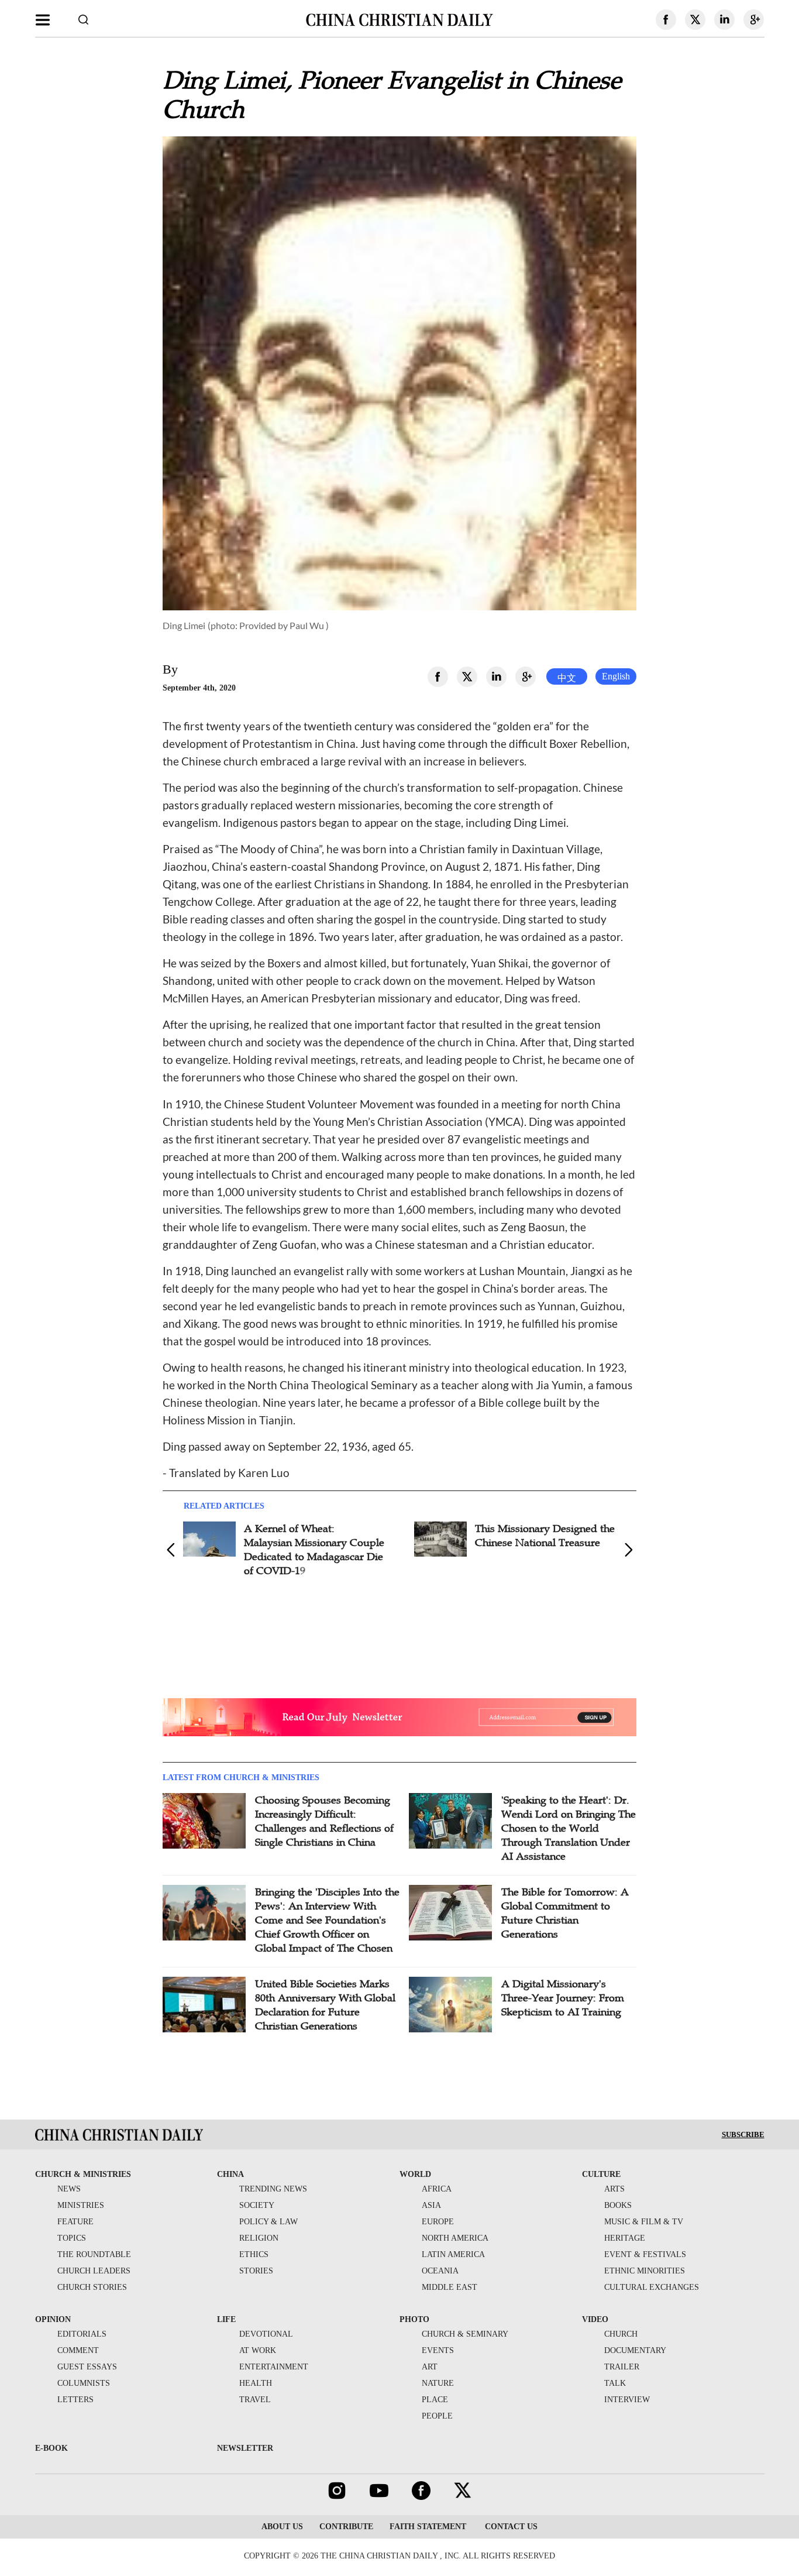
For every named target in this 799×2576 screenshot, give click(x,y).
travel (255, 2400)
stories (256, 2271)
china (230, 2174)
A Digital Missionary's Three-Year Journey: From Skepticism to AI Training (563, 1998)
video (595, 2319)
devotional (266, 2334)
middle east (450, 2287)
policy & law (268, 2222)
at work (258, 2350)
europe (438, 2222)
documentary (635, 2350)
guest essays (87, 2367)
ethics (254, 2254)
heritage (625, 2238)
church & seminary (465, 2334)
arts (614, 2189)
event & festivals (645, 2254)
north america (455, 2238)
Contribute (346, 2527)
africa (437, 2189)
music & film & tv (644, 2222)
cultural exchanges (652, 2287)
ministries (81, 2205)
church (621, 2334)
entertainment (274, 2367)
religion (259, 2238)
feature (75, 2222)
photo (414, 2319)
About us (282, 2527)
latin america (453, 2254)
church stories (92, 2287)
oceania (440, 2271)
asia (431, 2205)
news (69, 2189)
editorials (82, 2334)
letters (75, 2400)
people (437, 2416)
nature (438, 2383)
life (226, 2319)
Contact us (510, 2527)
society (257, 2205)
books (618, 2205)
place (435, 2400)
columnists (84, 2383)
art (430, 2367)
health (256, 2383)
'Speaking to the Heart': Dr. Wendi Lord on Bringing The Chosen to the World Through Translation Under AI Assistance (569, 1828)
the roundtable (94, 2254)
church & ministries (83, 2174)
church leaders (94, 2271)
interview (627, 2400)
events (438, 2350)
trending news (273, 2189)
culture (601, 2174)
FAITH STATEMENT (428, 2527)
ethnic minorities (645, 2271)
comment (78, 2350)
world (415, 2174)
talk (615, 2383)
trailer (622, 2367)
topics (72, 2238)
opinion (53, 2319)
